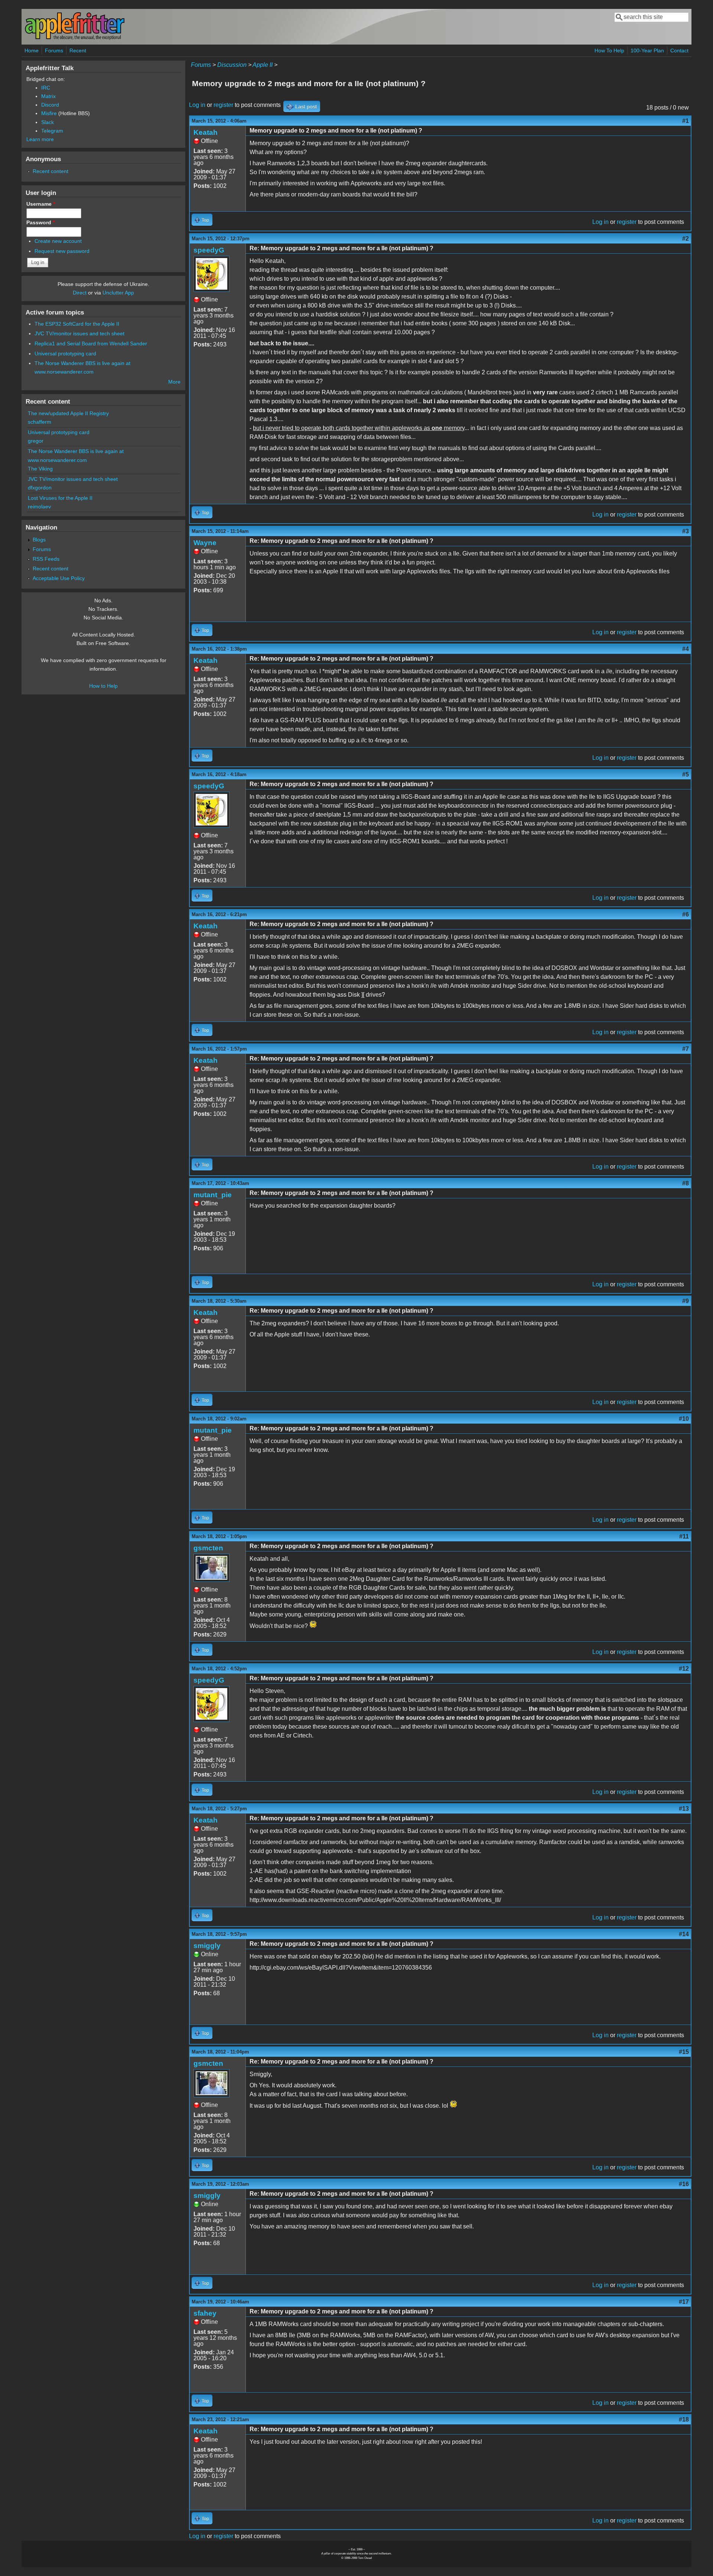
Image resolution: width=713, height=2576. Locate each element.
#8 (686, 1183)
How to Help (103, 686)
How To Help (609, 51)
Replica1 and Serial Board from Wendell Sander (91, 343)
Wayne (205, 543)
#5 (686, 774)
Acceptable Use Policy (59, 578)
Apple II (263, 65)
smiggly (207, 1946)
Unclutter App (118, 293)
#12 (684, 1669)
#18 (684, 2419)
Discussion (232, 65)
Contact (679, 51)
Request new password (62, 251)
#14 (684, 1934)
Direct (80, 293)
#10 (684, 1419)
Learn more (40, 139)
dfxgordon (40, 488)
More (174, 382)
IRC (46, 88)
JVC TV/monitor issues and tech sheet (79, 333)
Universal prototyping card (65, 354)
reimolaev (39, 507)
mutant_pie (213, 1195)
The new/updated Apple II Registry (68, 413)
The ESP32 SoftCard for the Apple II (77, 324)
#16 (684, 2184)
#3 (686, 531)
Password (40, 222)
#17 (684, 2302)
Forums (54, 51)
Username (41, 204)
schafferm (40, 422)
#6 (686, 914)
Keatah (206, 132)
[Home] (75, 38)
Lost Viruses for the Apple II (60, 498)
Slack (48, 122)
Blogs (39, 540)
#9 (686, 1301)
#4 (686, 649)
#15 (684, 2052)
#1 (686, 121)
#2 (686, 239)
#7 (686, 1049)
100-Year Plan (647, 51)
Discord (50, 105)
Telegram (52, 131)
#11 (684, 1536)
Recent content (51, 171)
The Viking (40, 469)
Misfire (49, 113)
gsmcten (208, 1548)
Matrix (48, 96)
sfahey (205, 2313)
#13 (684, 1809)
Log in (197, 105)
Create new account (58, 241)
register (223, 105)
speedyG (209, 250)
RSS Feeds (46, 559)
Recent (78, 51)
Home (32, 51)
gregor (36, 441)
